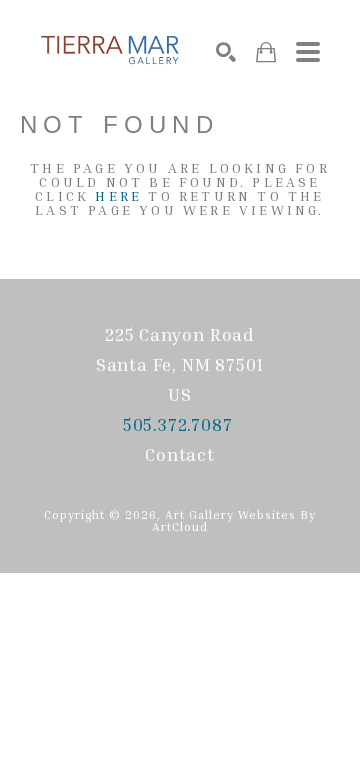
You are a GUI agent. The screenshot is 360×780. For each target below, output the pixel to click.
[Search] (226, 52)
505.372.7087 (180, 424)
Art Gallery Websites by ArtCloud (234, 520)
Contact (180, 454)
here (118, 195)
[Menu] (308, 52)
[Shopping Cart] (266, 52)
